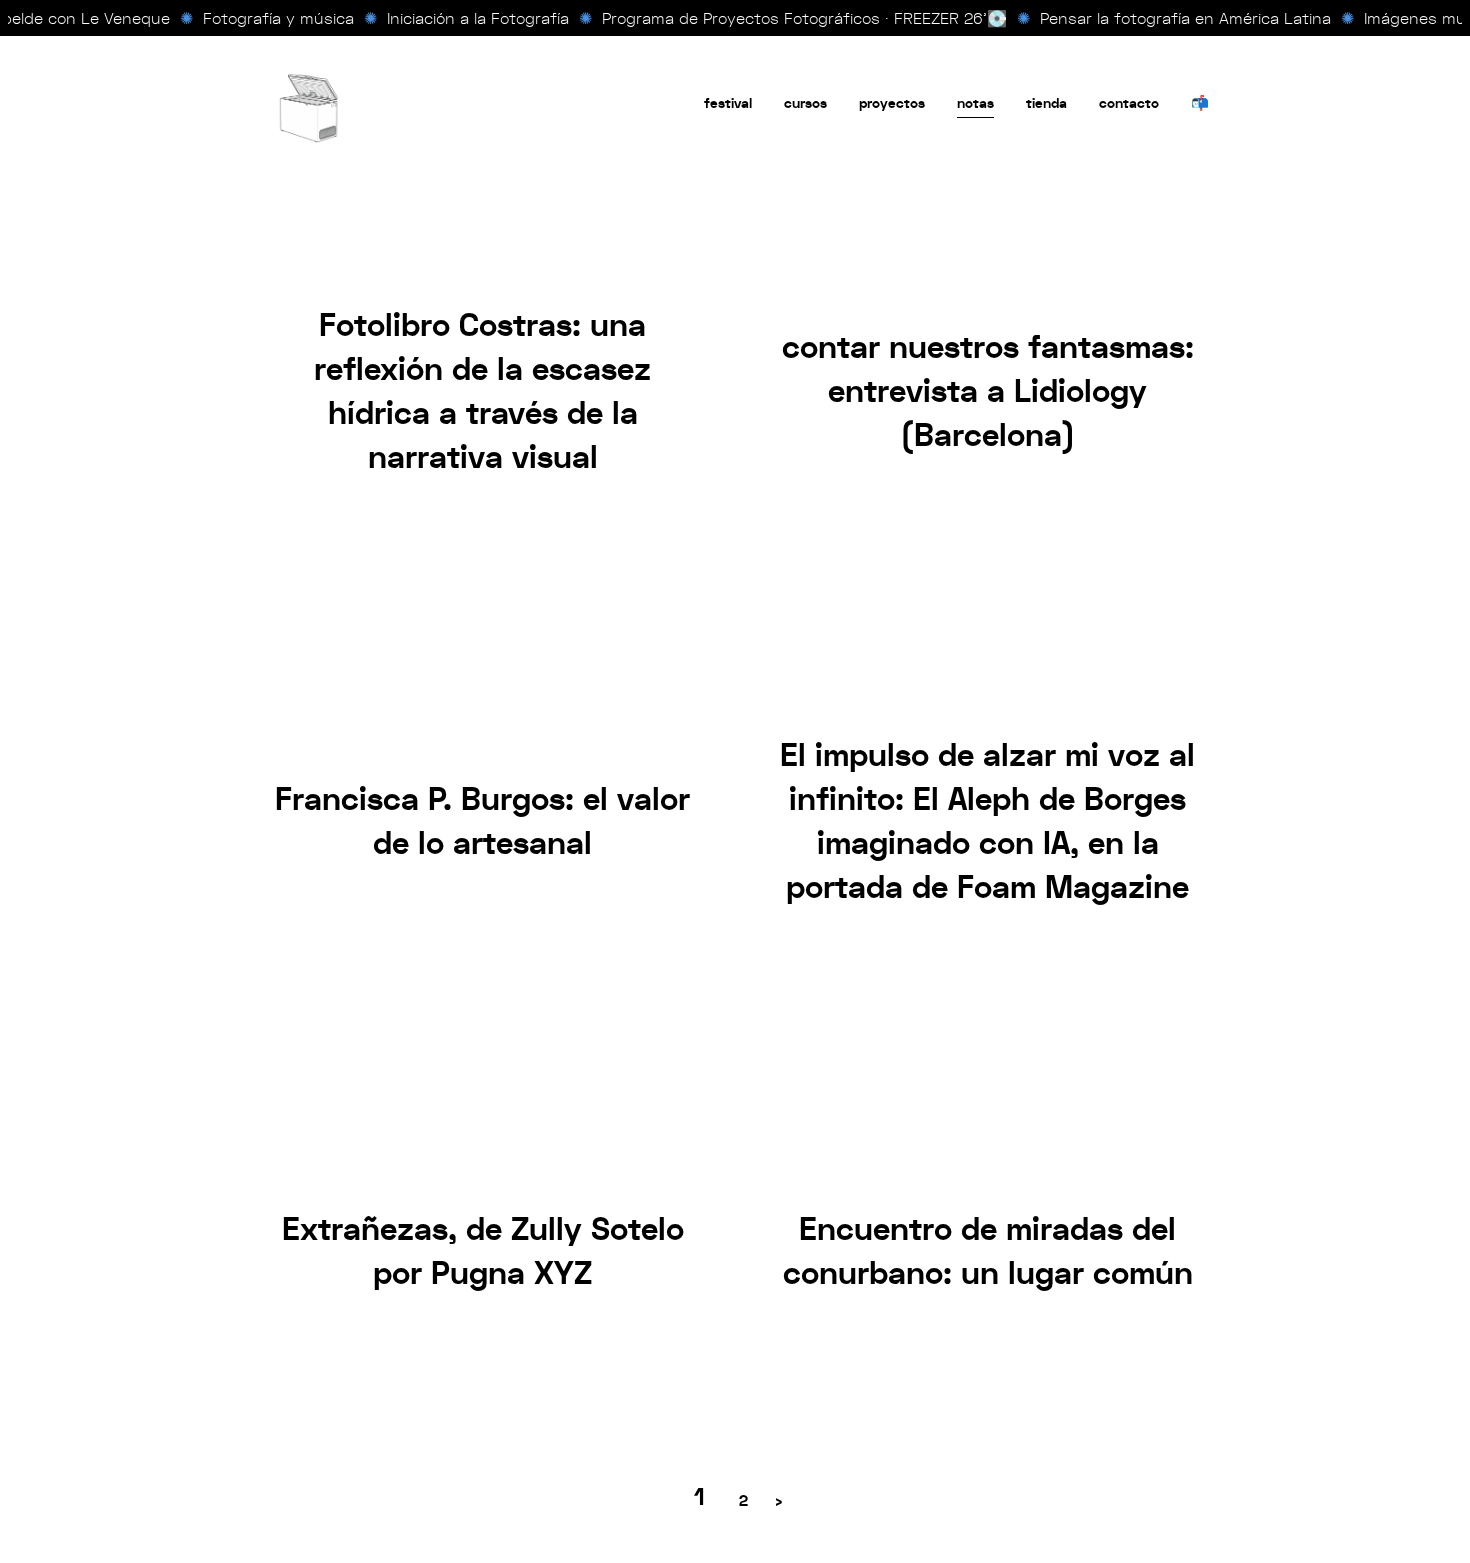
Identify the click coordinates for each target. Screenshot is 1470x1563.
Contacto (1129, 103)
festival (728, 103)
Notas (975, 103)
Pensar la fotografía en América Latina (1176, 18)
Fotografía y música (269, 18)
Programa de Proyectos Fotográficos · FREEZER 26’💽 (795, 18)
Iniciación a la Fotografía (469, 18)
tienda (1046, 103)
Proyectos (892, 103)
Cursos (805, 103)
